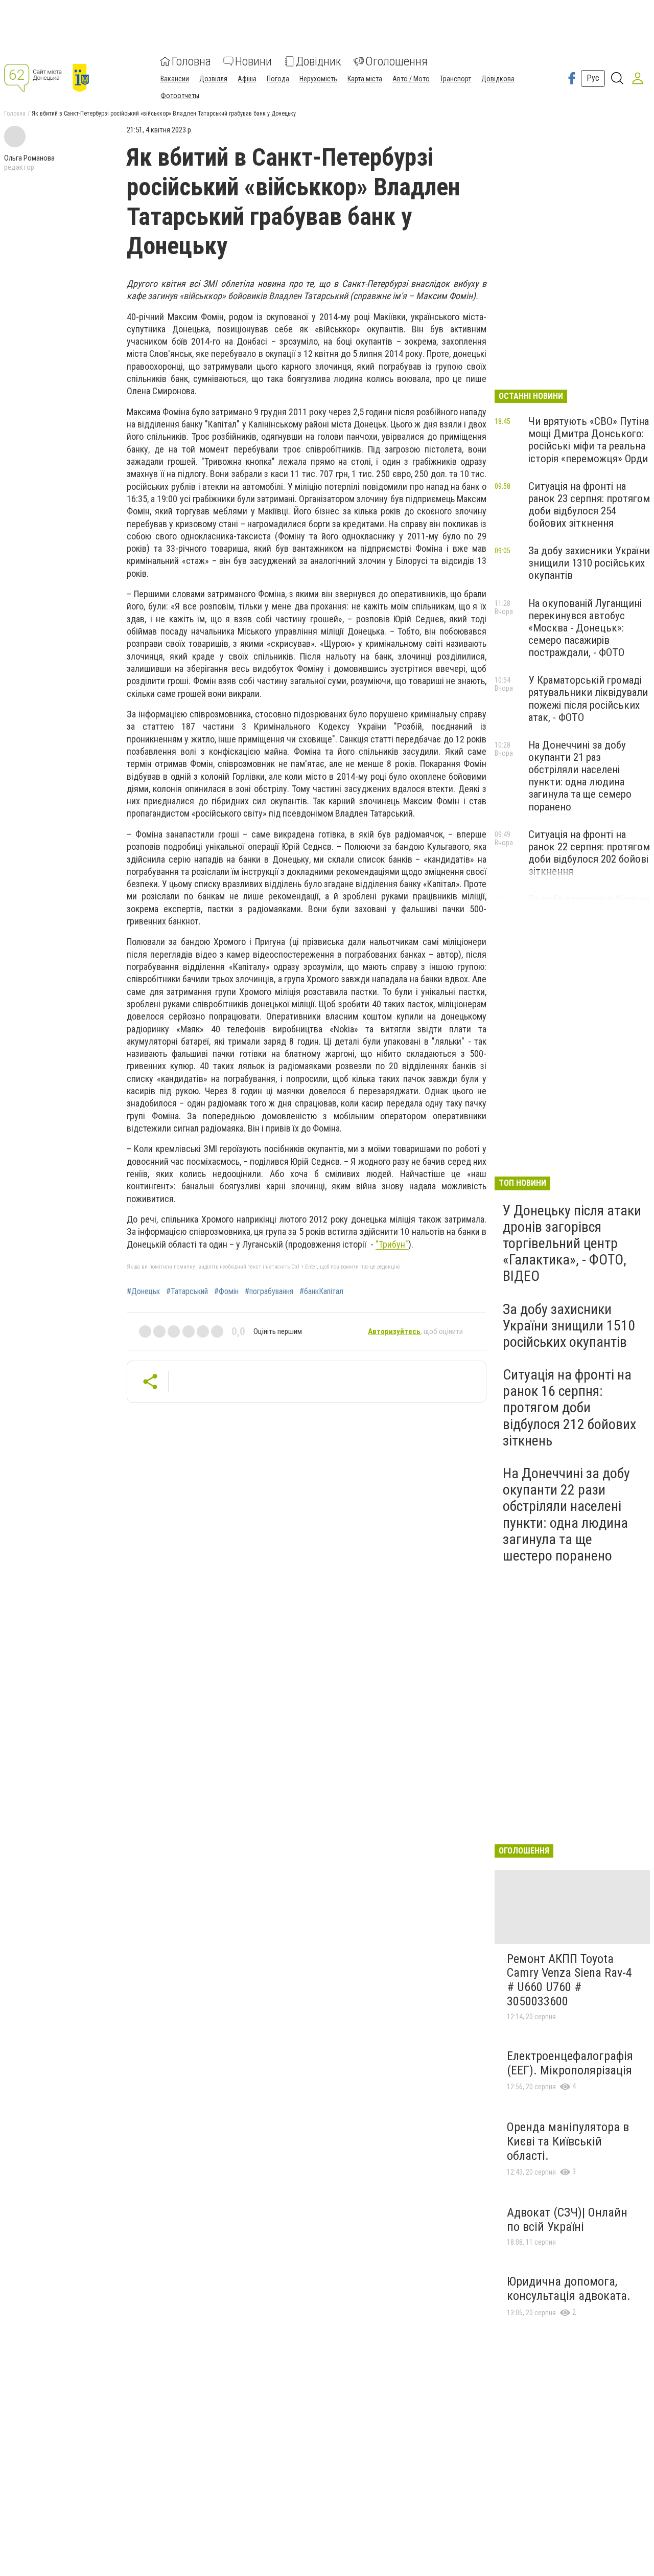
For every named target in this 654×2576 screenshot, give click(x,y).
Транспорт (456, 79)
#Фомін (226, 1292)
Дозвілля (213, 79)
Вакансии (175, 79)
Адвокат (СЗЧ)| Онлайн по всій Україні (567, 2220)
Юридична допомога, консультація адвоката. (569, 2289)
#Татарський (187, 1292)
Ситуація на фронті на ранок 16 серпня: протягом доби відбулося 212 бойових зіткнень (569, 1408)
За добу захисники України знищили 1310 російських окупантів (589, 563)
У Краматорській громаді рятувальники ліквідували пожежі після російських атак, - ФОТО (588, 698)
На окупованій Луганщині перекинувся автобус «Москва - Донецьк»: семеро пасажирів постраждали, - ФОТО (585, 628)
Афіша (247, 79)
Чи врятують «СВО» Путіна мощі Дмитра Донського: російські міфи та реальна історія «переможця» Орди (589, 440)
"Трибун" (392, 1244)
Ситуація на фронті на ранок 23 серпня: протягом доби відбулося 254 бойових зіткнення (589, 505)
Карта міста (365, 79)
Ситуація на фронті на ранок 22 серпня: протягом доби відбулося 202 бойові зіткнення (589, 853)
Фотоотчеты (180, 96)
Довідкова (498, 79)
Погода (278, 79)
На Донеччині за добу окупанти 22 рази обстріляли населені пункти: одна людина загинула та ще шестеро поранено (566, 1515)
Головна (191, 61)
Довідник (319, 61)
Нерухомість (318, 79)
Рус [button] (593, 78)
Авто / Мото (411, 79)
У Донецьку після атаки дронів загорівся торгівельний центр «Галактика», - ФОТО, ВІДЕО (572, 1244)
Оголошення (396, 61)
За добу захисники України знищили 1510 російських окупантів (569, 1326)
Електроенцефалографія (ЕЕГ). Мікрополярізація (570, 2063)
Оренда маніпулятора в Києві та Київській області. (568, 2141)
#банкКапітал (321, 1292)
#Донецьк (143, 1292)
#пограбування (269, 1292)
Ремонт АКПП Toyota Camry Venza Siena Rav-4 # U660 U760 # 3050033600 (569, 1980)
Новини (253, 61)
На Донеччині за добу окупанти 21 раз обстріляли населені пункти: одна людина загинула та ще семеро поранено (580, 776)
